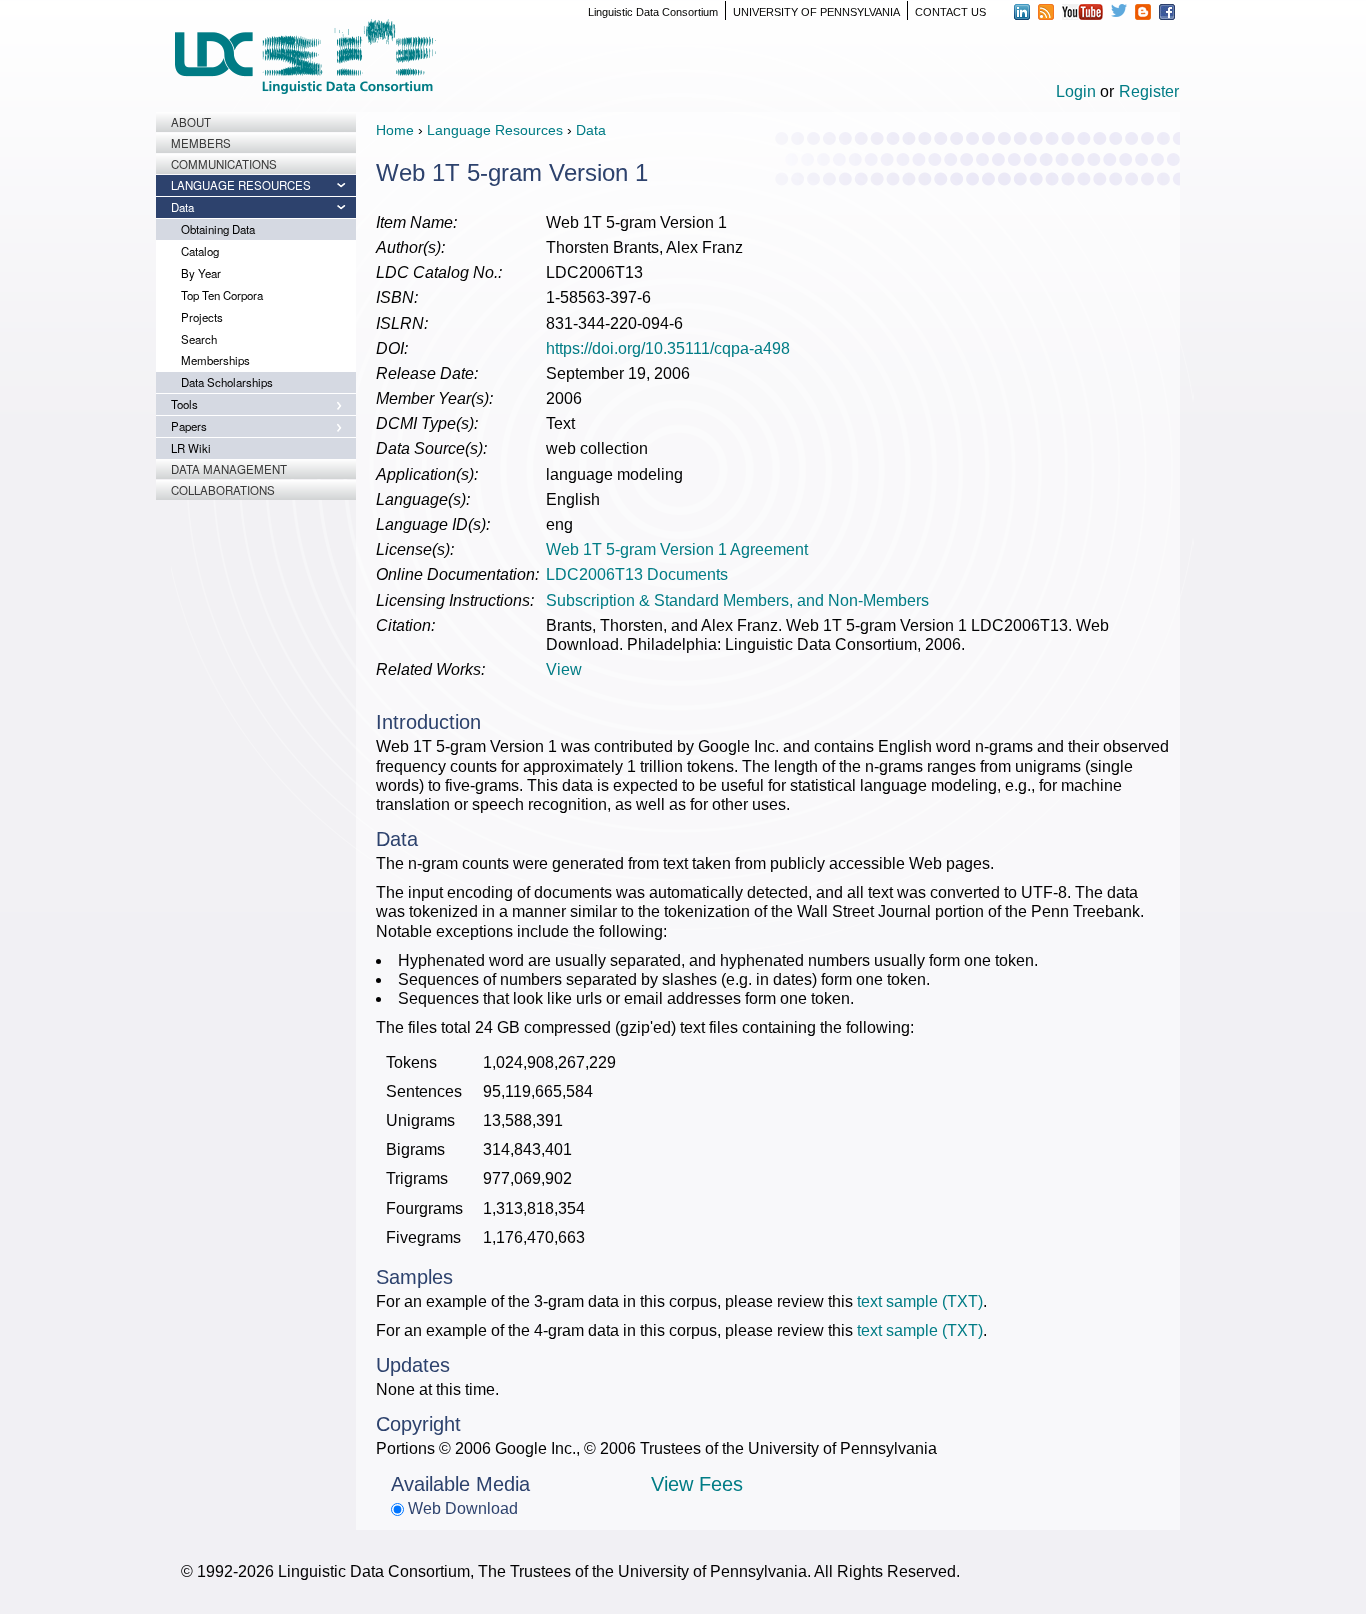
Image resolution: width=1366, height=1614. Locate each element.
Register (1149, 91)
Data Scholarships (227, 382)
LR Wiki (191, 448)
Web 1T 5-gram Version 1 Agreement (677, 549)
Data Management (229, 469)
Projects (202, 317)
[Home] (305, 56)
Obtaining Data (218, 229)
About (191, 122)
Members (201, 143)
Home (395, 130)
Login (1076, 91)
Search (199, 339)
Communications (224, 164)
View (564, 669)
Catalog (200, 251)
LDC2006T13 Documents (637, 574)
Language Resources (241, 185)
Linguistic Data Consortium (653, 12)
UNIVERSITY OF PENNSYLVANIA (816, 12)
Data (182, 207)
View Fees (697, 1484)
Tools (184, 404)
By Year (201, 273)
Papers (189, 426)
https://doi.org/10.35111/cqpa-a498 (668, 348)
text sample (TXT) (920, 1301)
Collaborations (223, 490)
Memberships (215, 360)
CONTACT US (950, 12)
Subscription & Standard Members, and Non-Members (737, 600)
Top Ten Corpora (222, 295)
